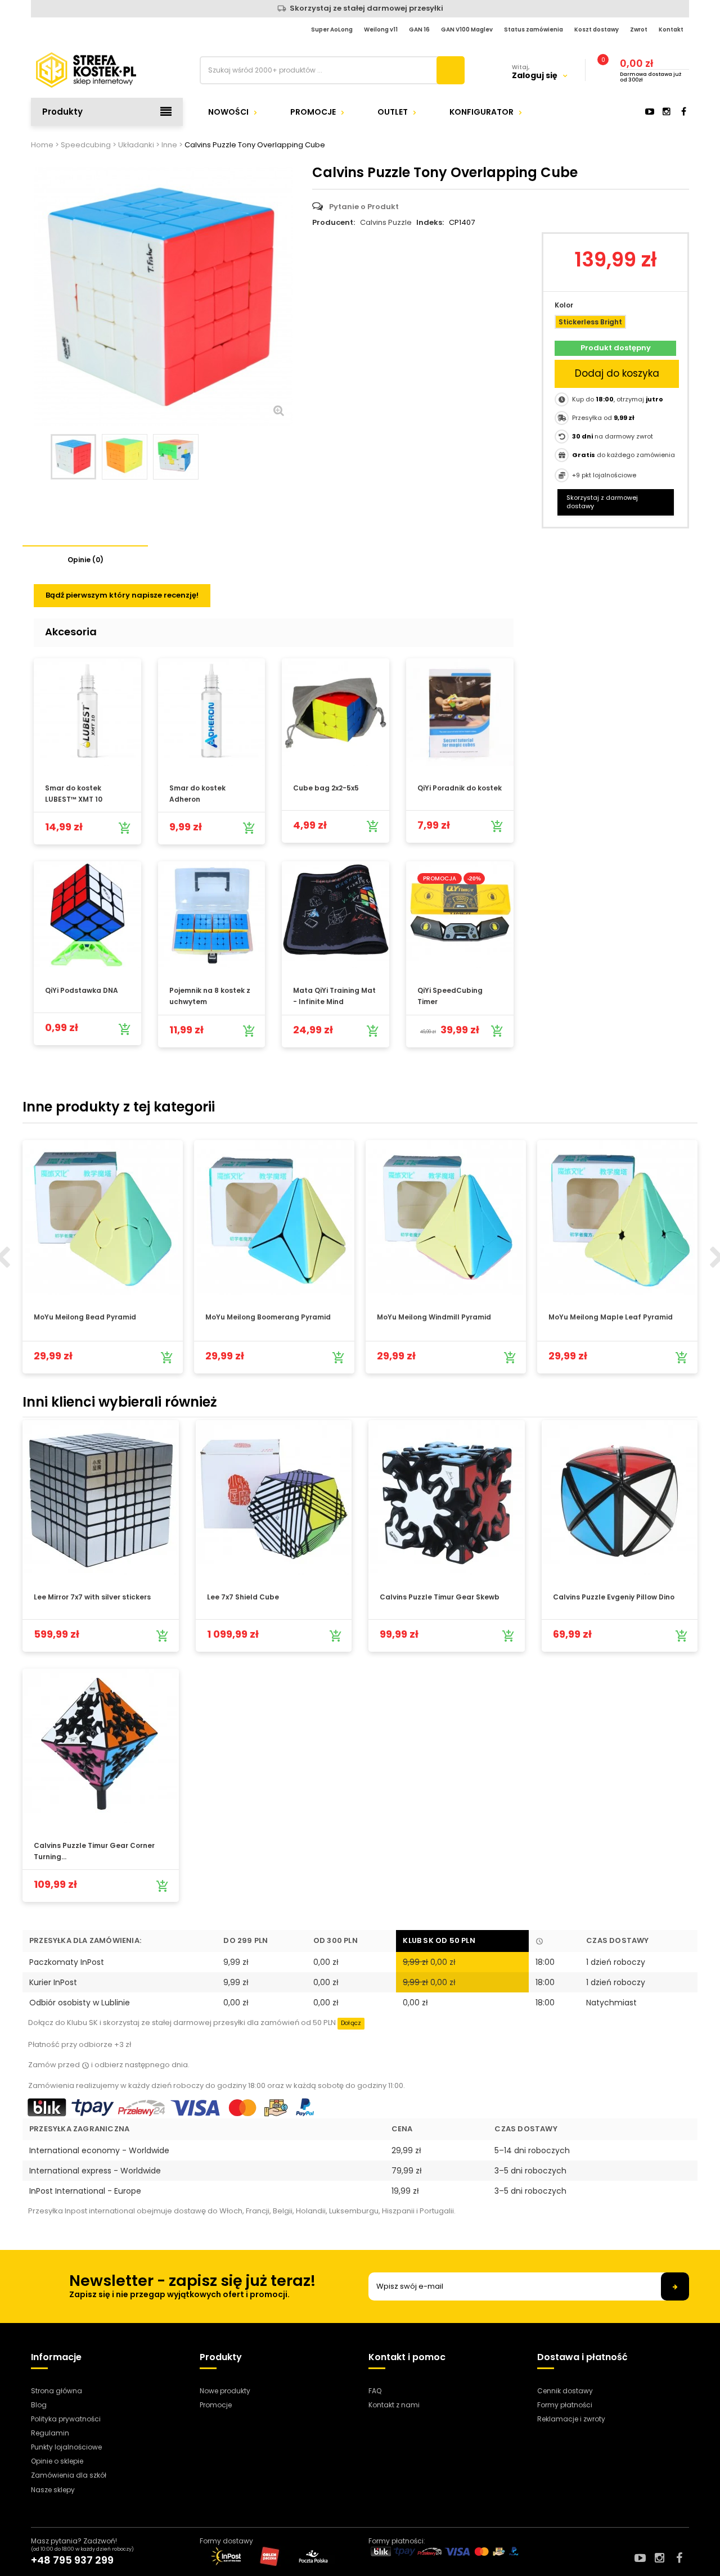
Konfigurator (481, 112)
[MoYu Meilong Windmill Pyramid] (446, 1217)
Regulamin (50, 2433)
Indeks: (430, 223)
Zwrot (639, 30)
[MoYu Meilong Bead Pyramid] (103, 1217)
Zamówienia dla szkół (69, 2475)
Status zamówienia (534, 30)
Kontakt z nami (394, 2405)
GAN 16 (419, 30)
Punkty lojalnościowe (66, 2447)
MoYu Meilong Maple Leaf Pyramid (611, 1317)
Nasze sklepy (53, 2490)
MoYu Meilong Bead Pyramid (85, 1317)
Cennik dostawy (565, 2391)
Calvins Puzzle (386, 222)
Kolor (565, 305)
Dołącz (351, 2023)
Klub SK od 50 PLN (439, 1940)
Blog (39, 2405)
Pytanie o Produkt (364, 207)
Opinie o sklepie (57, 2461)
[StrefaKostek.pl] (107, 70)
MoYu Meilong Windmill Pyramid (434, 1317)
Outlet (393, 112)
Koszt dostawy (597, 30)
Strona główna (57, 2391)
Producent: (334, 223)
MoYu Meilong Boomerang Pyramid (268, 1317)
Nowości (228, 112)
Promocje (313, 112)
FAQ (375, 2391)
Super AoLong (332, 30)
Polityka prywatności (66, 2419)
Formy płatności (565, 2405)
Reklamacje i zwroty (571, 2419)
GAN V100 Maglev (467, 30)
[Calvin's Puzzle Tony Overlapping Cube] (73, 457)
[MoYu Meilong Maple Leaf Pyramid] (617, 1217)
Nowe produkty (225, 2391)
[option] (103, 1257)
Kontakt (671, 30)
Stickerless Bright (590, 322)
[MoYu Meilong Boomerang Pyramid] (274, 1217)
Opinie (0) (85, 560)
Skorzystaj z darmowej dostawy (602, 502)
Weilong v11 (381, 30)
